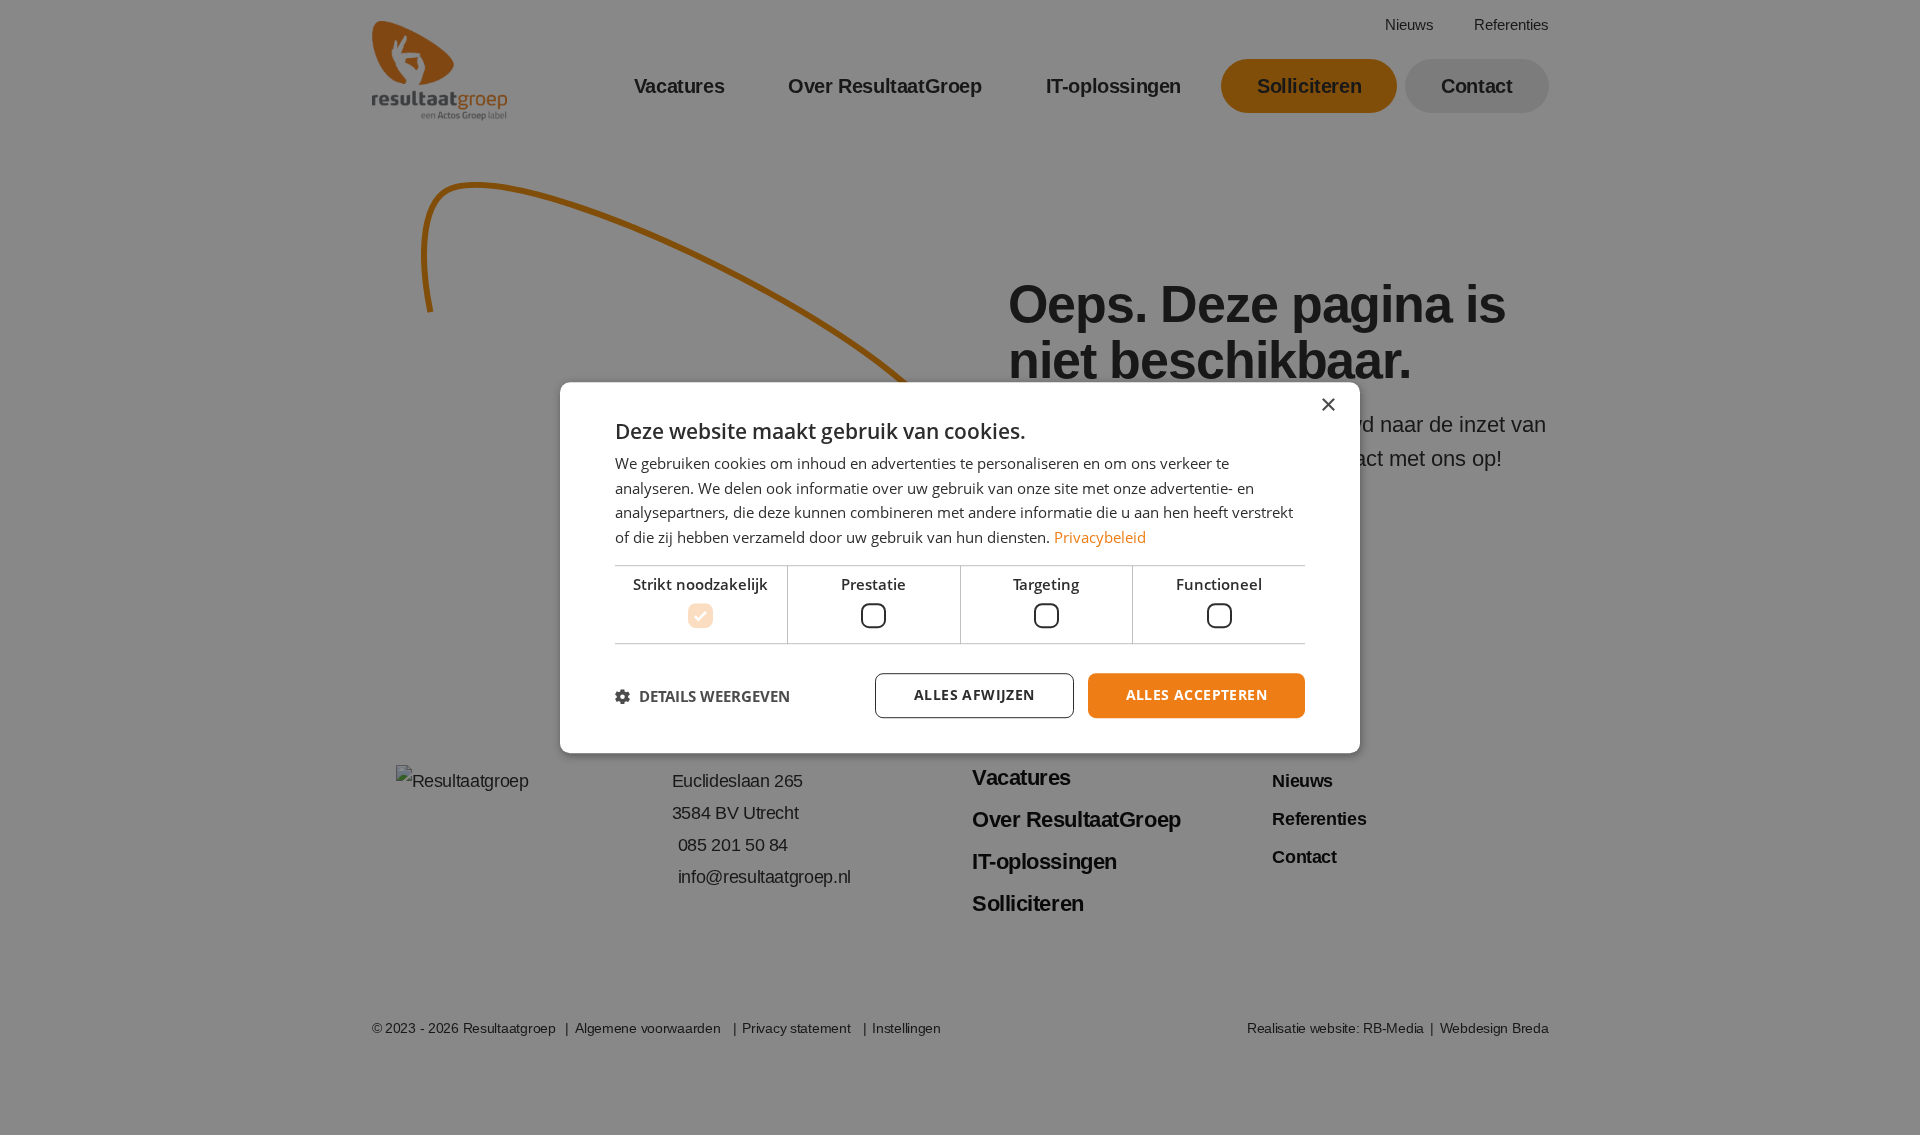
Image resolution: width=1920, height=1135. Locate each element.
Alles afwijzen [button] (974, 695)
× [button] (1327, 405)
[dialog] (960, 568)
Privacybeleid (1100, 537)
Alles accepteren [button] (1196, 695)
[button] (702, 696)
